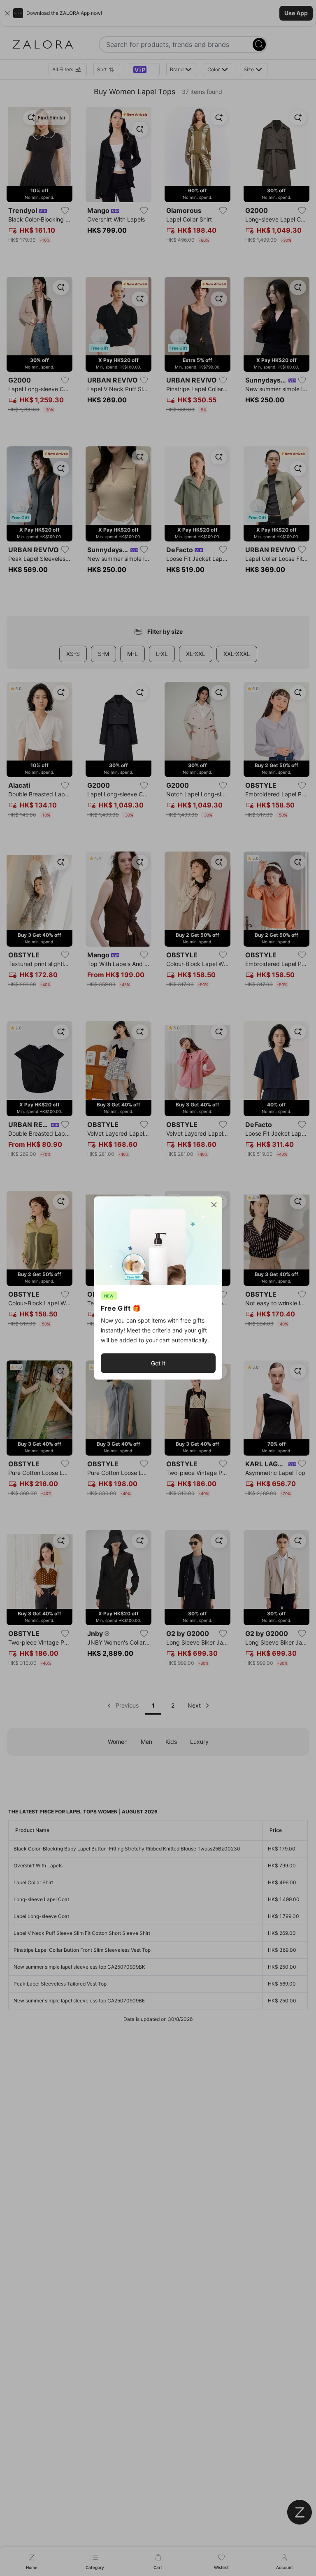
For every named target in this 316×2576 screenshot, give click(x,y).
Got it (158, 1363)
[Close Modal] (214, 1205)
